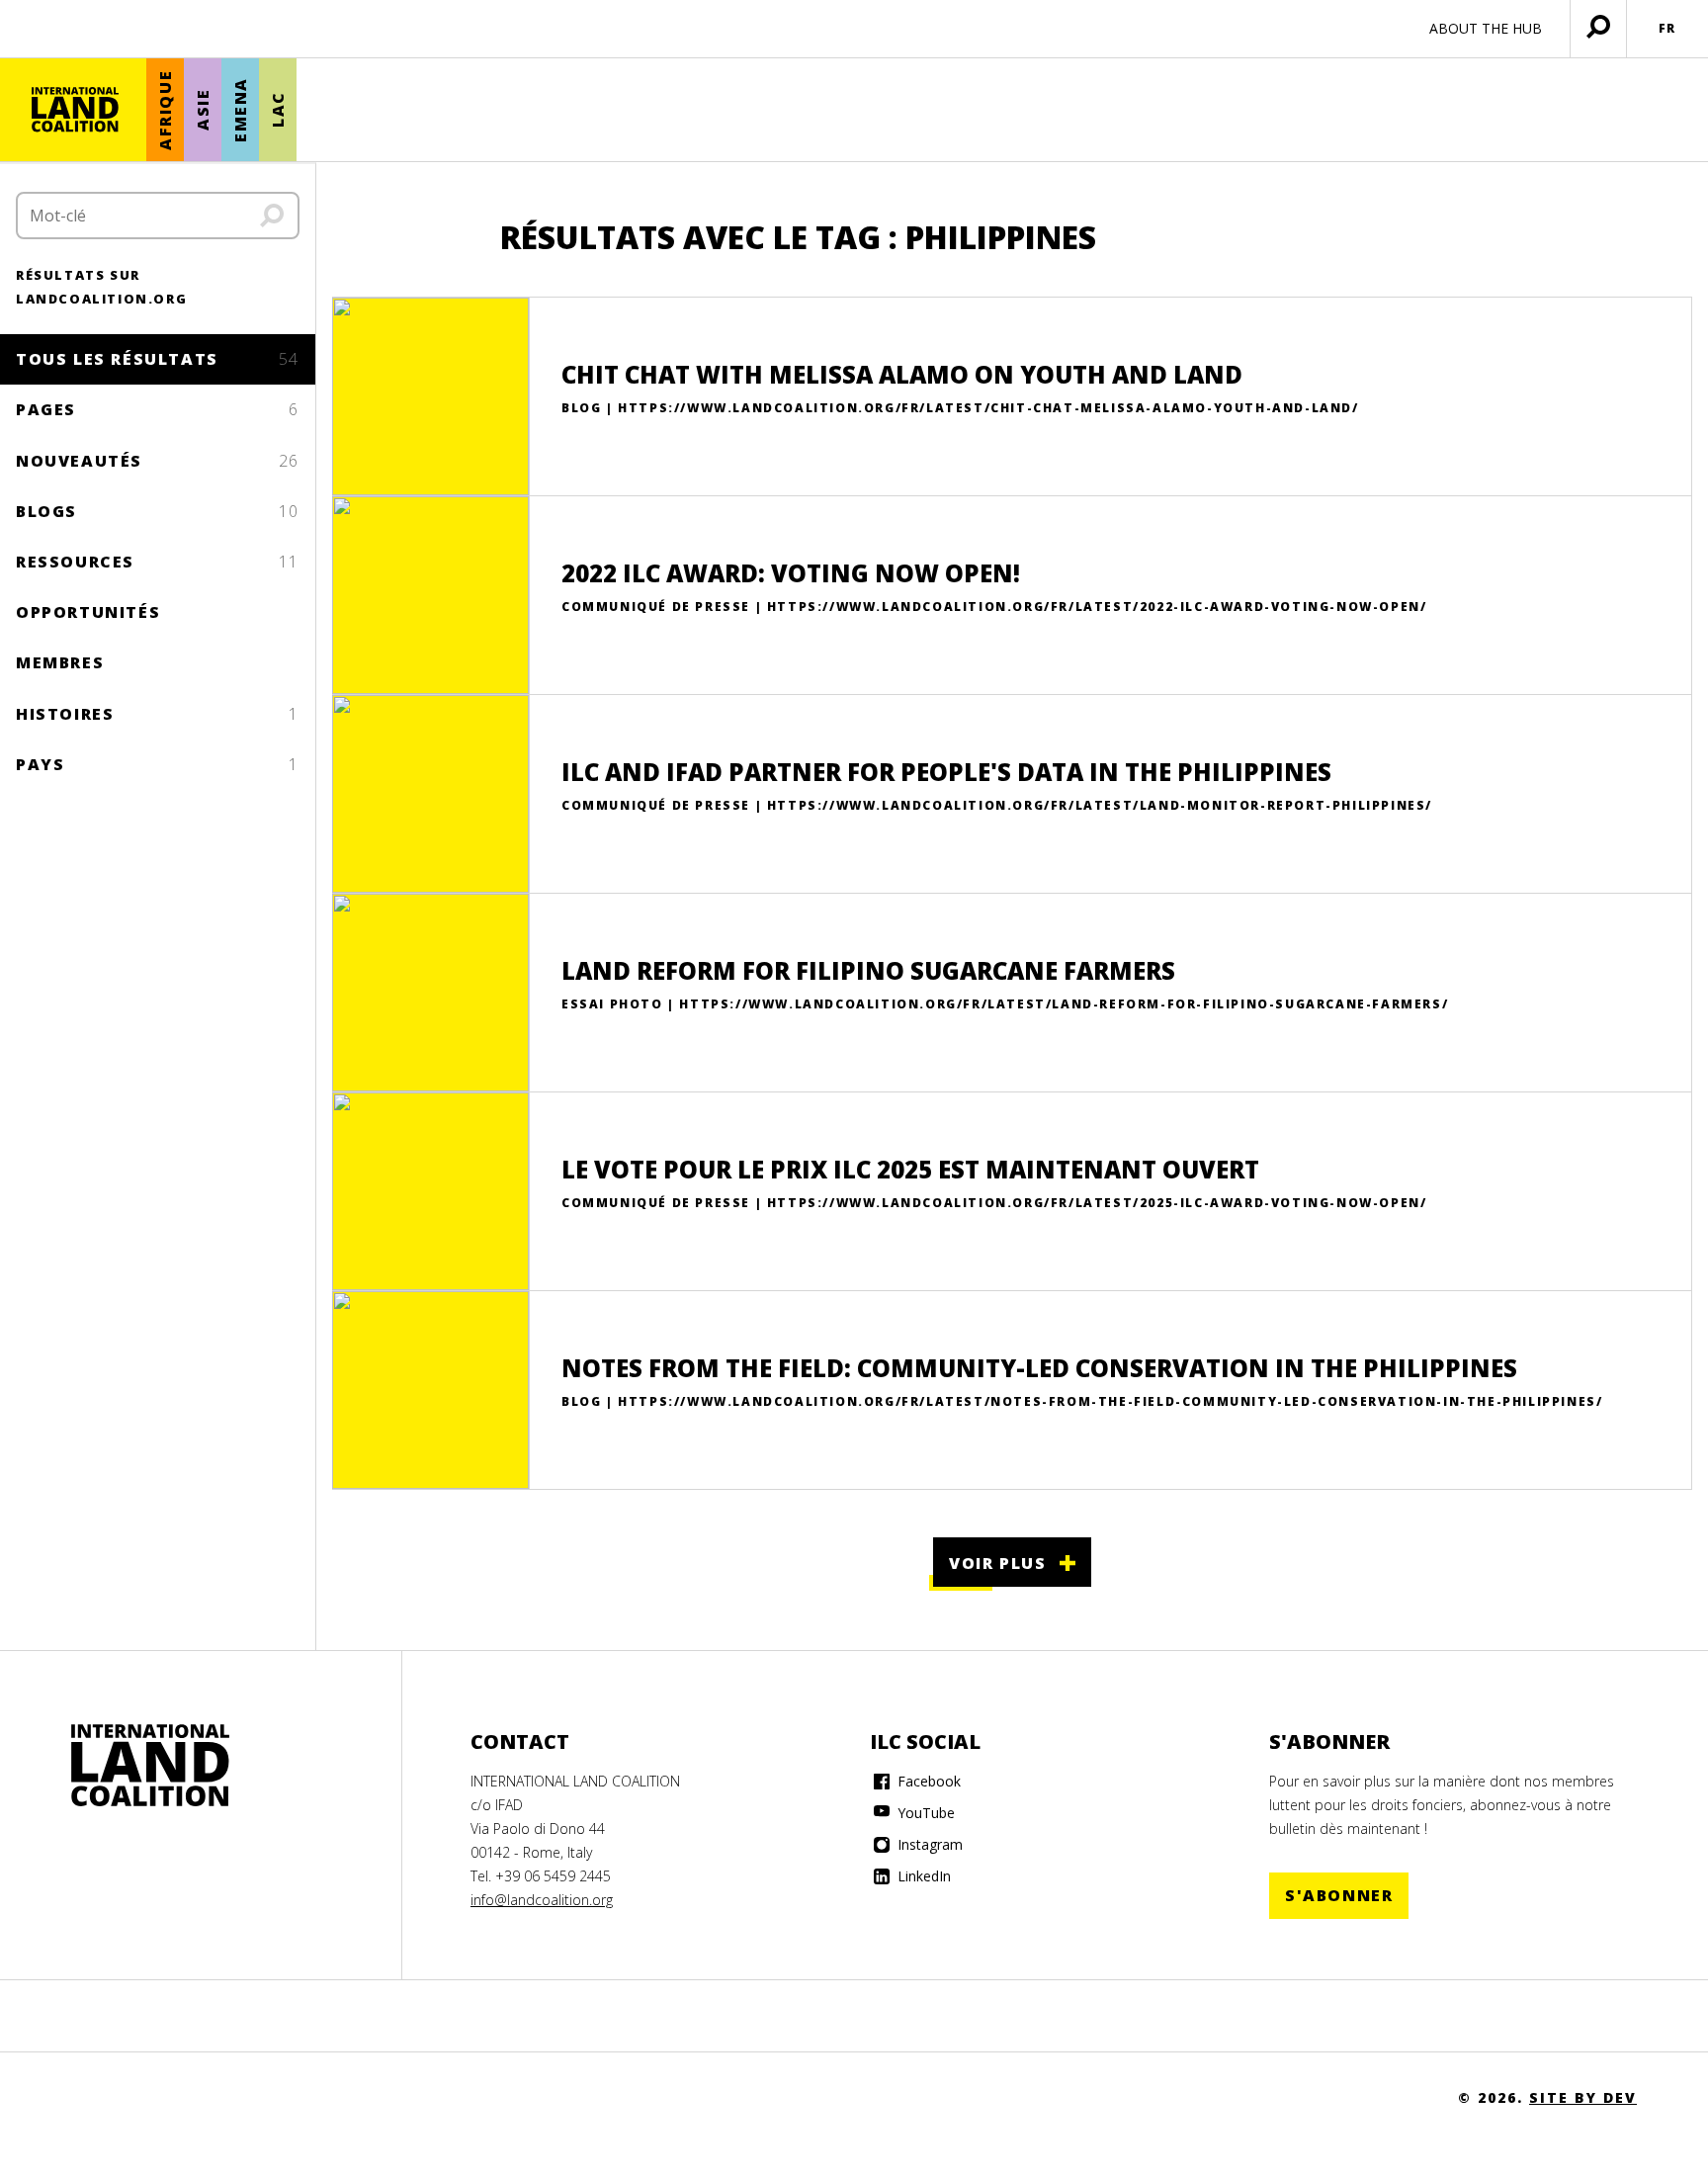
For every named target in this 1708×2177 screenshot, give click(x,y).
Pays (158, 764)
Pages (158, 409)
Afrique (165, 110)
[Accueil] (75, 110)
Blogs (158, 511)
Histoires (158, 714)
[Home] (150, 1766)
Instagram (928, 1844)
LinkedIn (922, 1876)
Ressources (158, 562)
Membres (60, 662)
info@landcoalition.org (542, 1900)
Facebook (927, 1781)
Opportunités (88, 612)
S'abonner (1339, 1895)
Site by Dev (1583, 2097)
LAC (278, 110)
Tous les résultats (158, 359)
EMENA (240, 110)
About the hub (1486, 28)
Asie (203, 110)
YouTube (924, 1813)
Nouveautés (158, 461)
